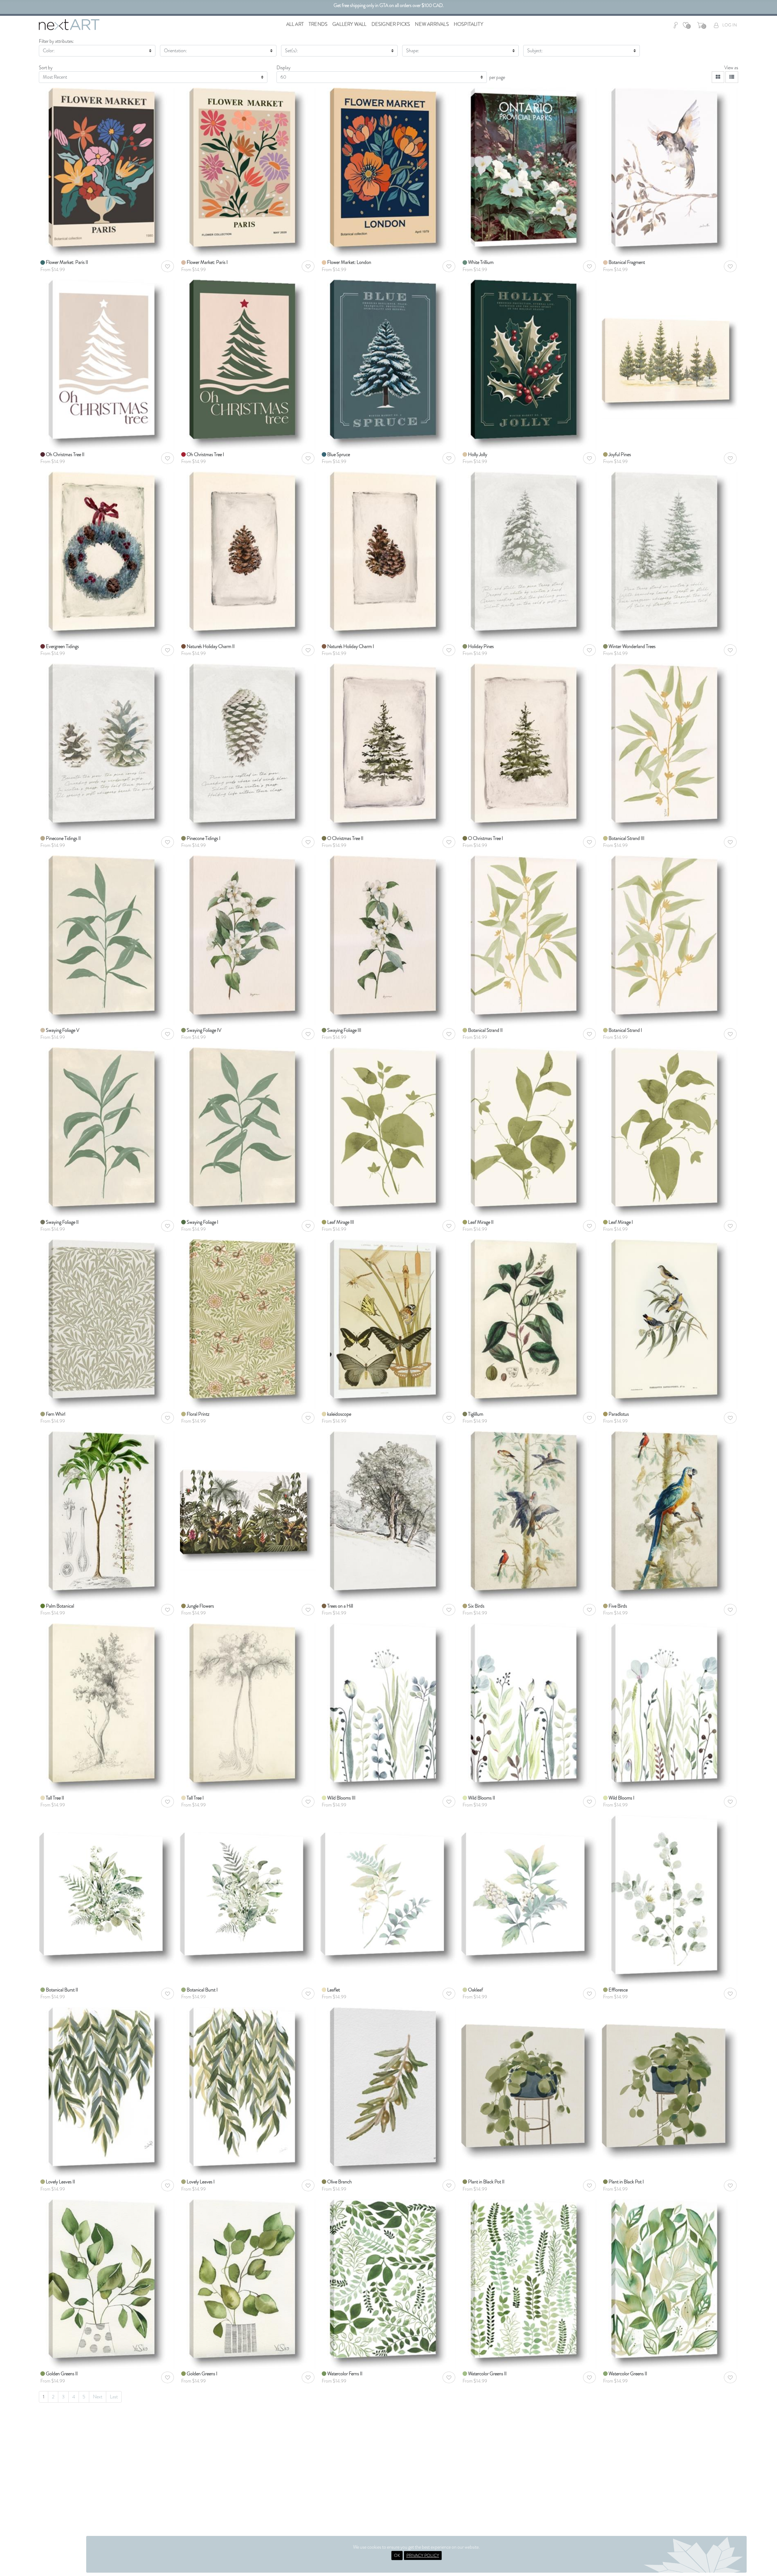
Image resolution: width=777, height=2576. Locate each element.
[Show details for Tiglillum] (529, 1324)
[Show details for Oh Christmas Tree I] (248, 364)
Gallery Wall (349, 24)
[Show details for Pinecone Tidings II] (107, 748)
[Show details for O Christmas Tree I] (529, 748)
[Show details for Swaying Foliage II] (107, 1132)
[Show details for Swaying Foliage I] (248, 1132)
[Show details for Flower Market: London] (388, 172)
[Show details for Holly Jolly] (529, 364)
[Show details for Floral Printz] (248, 1324)
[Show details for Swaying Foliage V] (107, 940)
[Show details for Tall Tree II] (107, 1707)
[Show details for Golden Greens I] (248, 2283)
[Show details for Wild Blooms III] (388, 1707)
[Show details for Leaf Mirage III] (388, 1132)
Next (98, 2397)
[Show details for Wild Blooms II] (529, 1707)
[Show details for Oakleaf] (529, 1883)
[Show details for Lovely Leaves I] (248, 2092)
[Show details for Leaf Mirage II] (529, 1132)
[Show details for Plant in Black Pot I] (670, 2074)
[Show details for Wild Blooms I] (670, 1707)
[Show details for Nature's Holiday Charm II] (248, 556)
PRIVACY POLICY (423, 2555)
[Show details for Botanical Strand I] (670, 940)
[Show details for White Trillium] (529, 172)
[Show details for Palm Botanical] (107, 1515)
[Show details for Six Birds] (529, 1515)
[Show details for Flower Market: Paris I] (248, 172)
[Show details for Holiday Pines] (529, 556)
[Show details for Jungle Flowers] (248, 1485)
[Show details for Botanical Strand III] (670, 748)
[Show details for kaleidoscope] (388, 1324)
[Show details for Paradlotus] (670, 1324)
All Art (295, 24)
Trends (318, 24)
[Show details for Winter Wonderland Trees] (670, 556)
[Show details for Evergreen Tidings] (107, 556)
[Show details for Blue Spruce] (388, 364)
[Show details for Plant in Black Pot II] (529, 2074)
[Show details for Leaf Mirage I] (670, 1132)
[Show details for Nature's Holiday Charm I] (388, 556)
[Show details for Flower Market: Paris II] (107, 172)
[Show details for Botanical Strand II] (529, 940)
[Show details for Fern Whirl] (107, 1324)
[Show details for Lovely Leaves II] (107, 2092)
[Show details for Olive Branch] (388, 2092)
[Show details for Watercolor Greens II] (529, 2283)
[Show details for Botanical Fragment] (670, 172)
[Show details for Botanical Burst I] (248, 1883)
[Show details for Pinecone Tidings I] (248, 748)
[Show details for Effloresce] (670, 1900)
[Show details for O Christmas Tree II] (388, 748)
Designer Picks (391, 24)
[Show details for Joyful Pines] (670, 333)
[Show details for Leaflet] (388, 1883)
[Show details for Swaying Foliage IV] (248, 940)
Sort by (46, 68)
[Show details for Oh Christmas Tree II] (107, 364)
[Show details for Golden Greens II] (107, 2283)
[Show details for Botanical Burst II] (107, 1883)
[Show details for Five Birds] (670, 1515)
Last (114, 2397)
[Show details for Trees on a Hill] (388, 1515)
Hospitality (468, 24)
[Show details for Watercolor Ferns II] (388, 2283)
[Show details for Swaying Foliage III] (388, 940)
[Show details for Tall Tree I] (248, 1707)
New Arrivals (432, 24)
